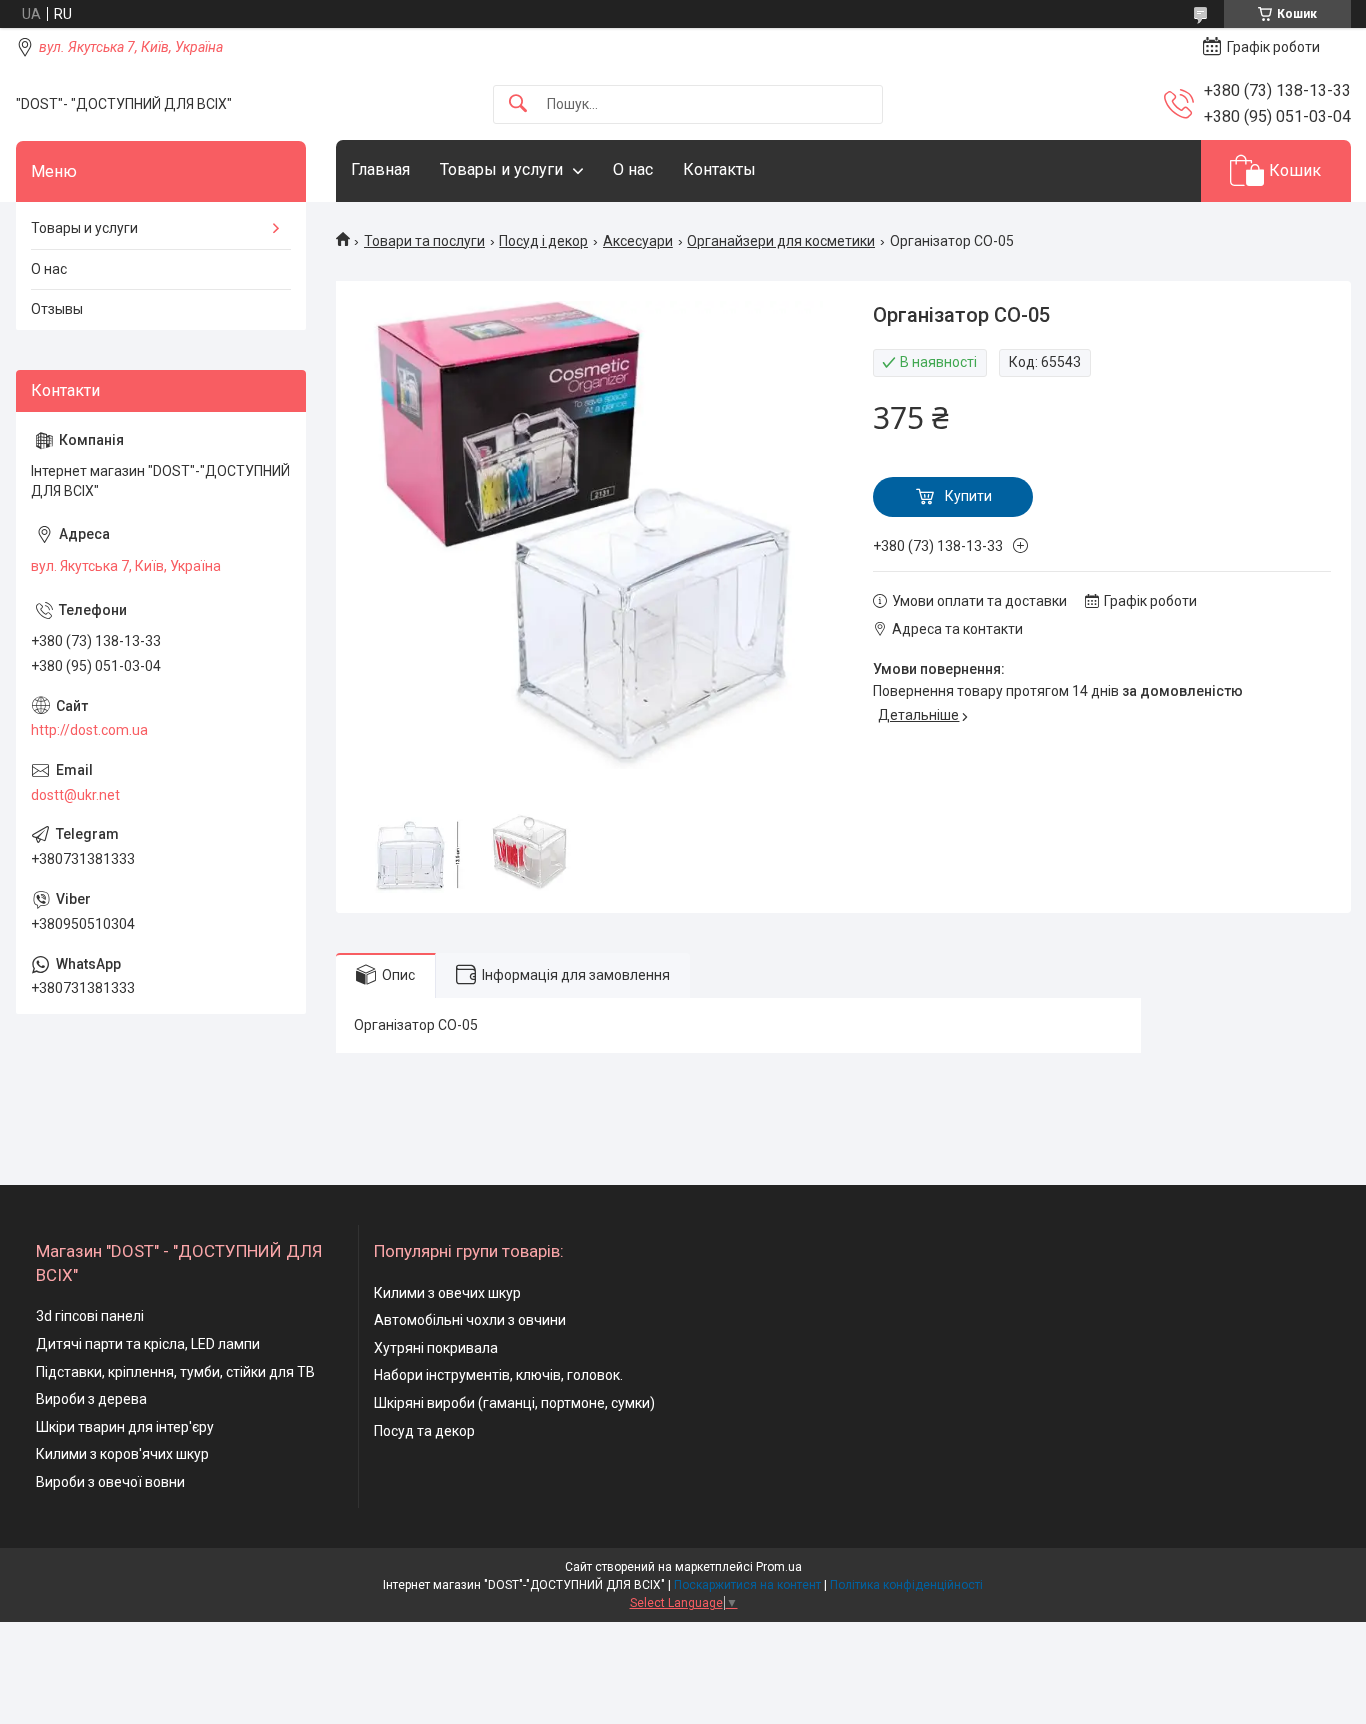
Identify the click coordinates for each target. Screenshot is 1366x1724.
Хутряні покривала (436, 1348)
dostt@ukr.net (75, 795)
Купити (968, 496)
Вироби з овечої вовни (110, 1482)
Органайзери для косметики (781, 241)
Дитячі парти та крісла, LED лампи (148, 1344)
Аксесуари (638, 241)
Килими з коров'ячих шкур (122, 1454)
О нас (633, 169)
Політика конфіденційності (906, 1585)
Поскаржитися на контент (747, 1585)
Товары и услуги (501, 169)
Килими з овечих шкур (447, 1293)
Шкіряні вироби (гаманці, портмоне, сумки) (514, 1403)
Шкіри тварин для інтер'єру (125, 1427)
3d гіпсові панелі (90, 1316)
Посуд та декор (424, 1431)
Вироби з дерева (91, 1399)
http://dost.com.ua (89, 730)
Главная (380, 169)
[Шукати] (518, 104)
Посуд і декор (543, 241)
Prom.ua (779, 1567)
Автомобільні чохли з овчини (470, 1320)
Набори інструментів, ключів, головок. (498, 1375)
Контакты (719, 169)
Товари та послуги (424, 241)
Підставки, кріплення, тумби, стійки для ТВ (175, 1372)
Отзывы (57, 309)
